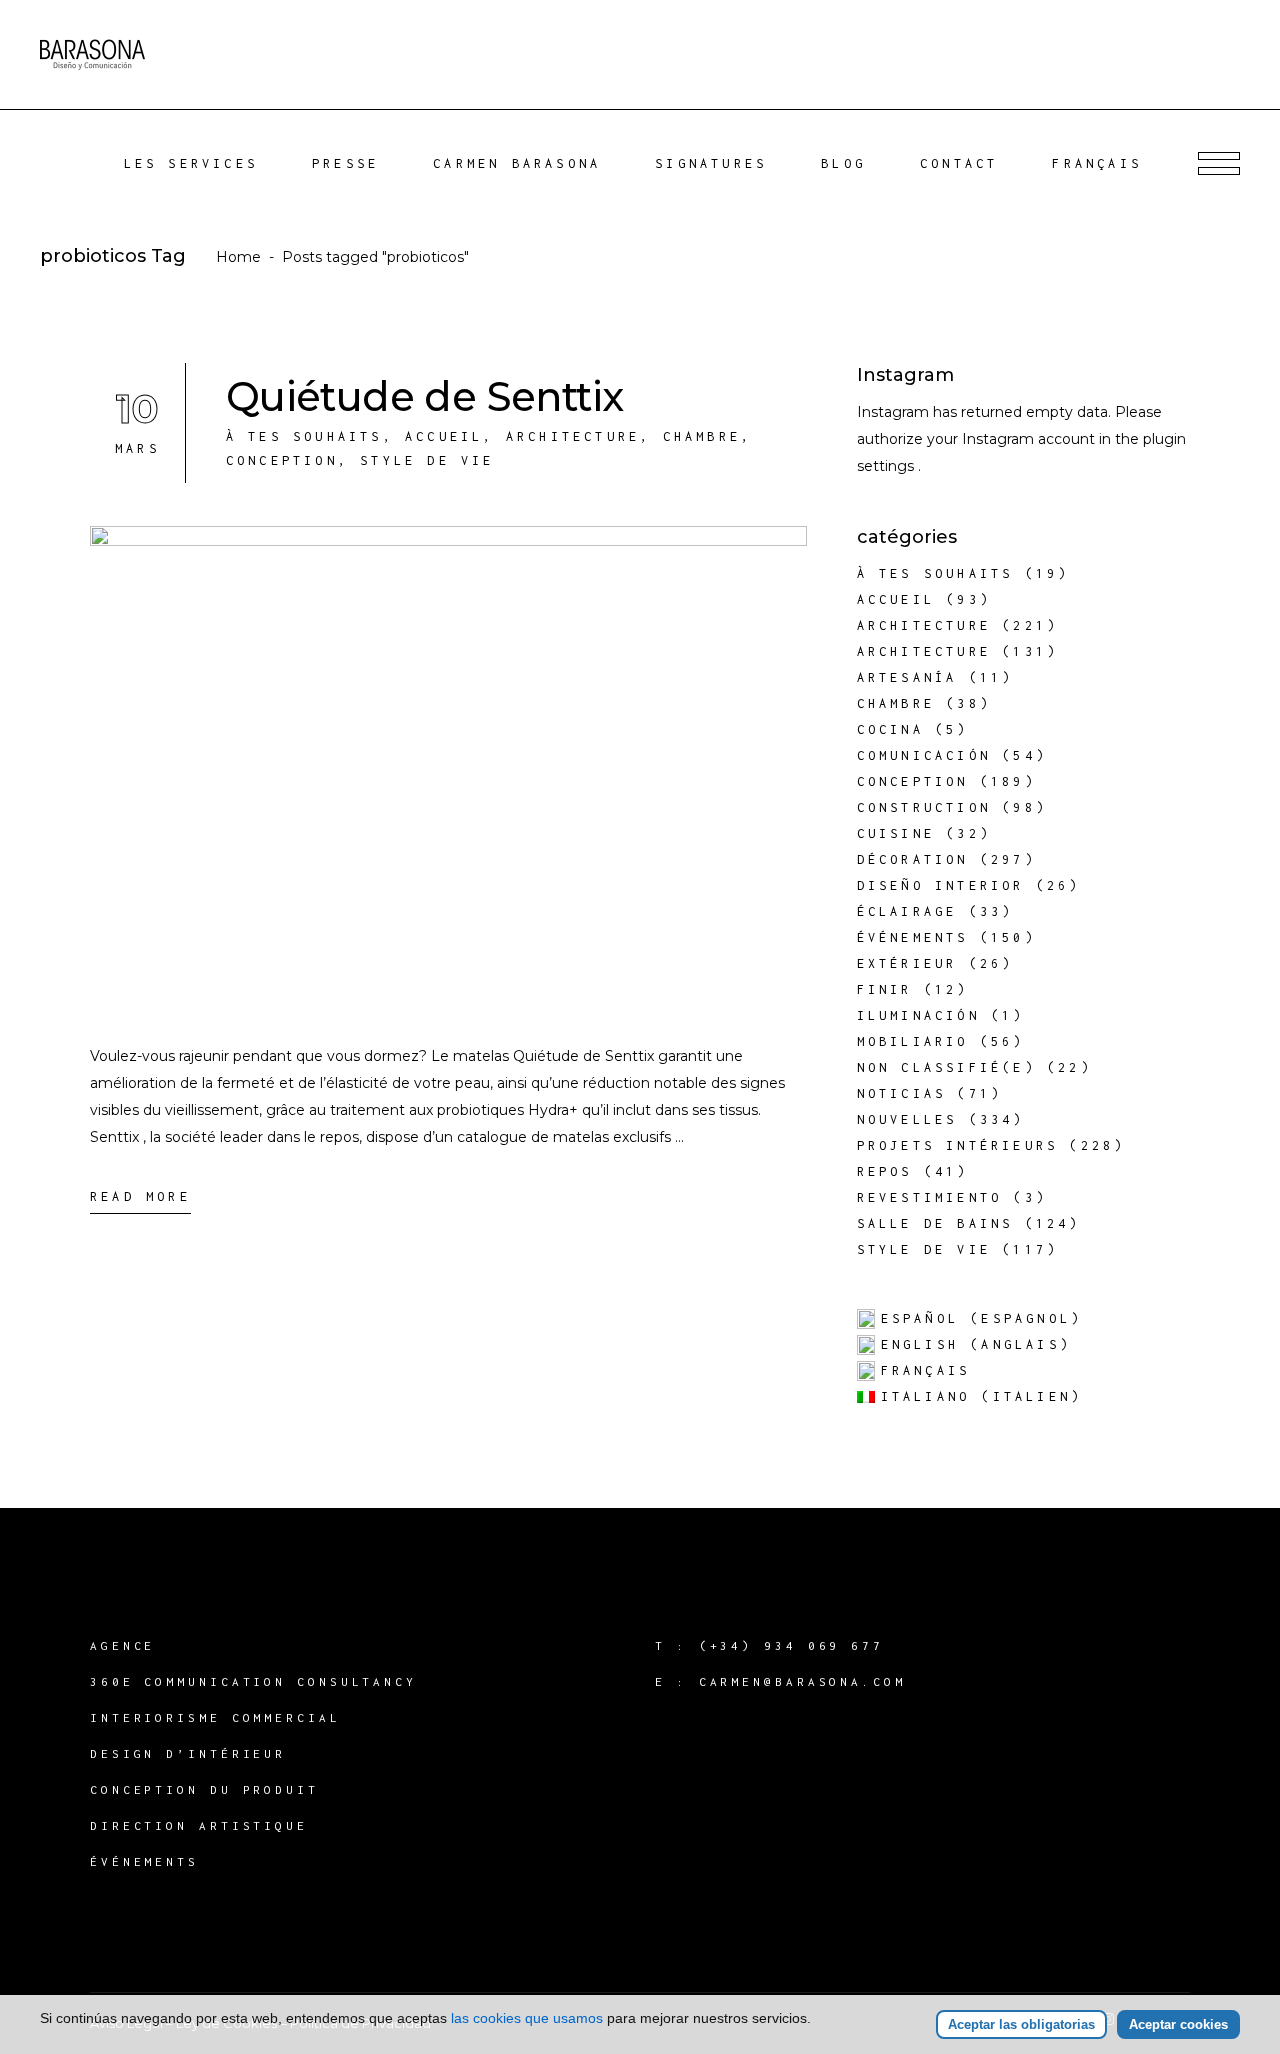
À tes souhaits (304, 436)
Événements (913, 937)
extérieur (907, 963)
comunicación (924, 755)
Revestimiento (930, 1197)
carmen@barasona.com (802, 1681)
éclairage (907, 911)
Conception (282, 460)
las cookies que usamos (527, 2018)
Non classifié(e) (946, 1067)
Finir (885, 989)
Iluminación (918, 1015)
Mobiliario (913, 1041)
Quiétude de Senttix (425, 396)
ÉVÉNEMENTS (144, 1861)
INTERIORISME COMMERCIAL (215, 1717)
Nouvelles (907, 1119)
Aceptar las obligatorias (1021, 2024)
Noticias (902, 1093)
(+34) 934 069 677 (791, 1645)
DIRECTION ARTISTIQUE (199, 1825)
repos (885, 1171)
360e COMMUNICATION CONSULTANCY (253, 1681)
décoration (913, 859)
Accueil (444, 436)
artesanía (907, 677)
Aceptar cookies (1178, 2024)
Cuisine (896, 833)
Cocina (890, 729)
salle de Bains (935, 1223)
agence (122, 1645)
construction (924, 807)
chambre (702, 436)
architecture (573, 436)
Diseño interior (941, 885)
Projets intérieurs (958, 1145)
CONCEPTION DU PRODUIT (204, 1789)
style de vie (427, 460)
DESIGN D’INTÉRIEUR (188, 1753)
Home (238, 257)
